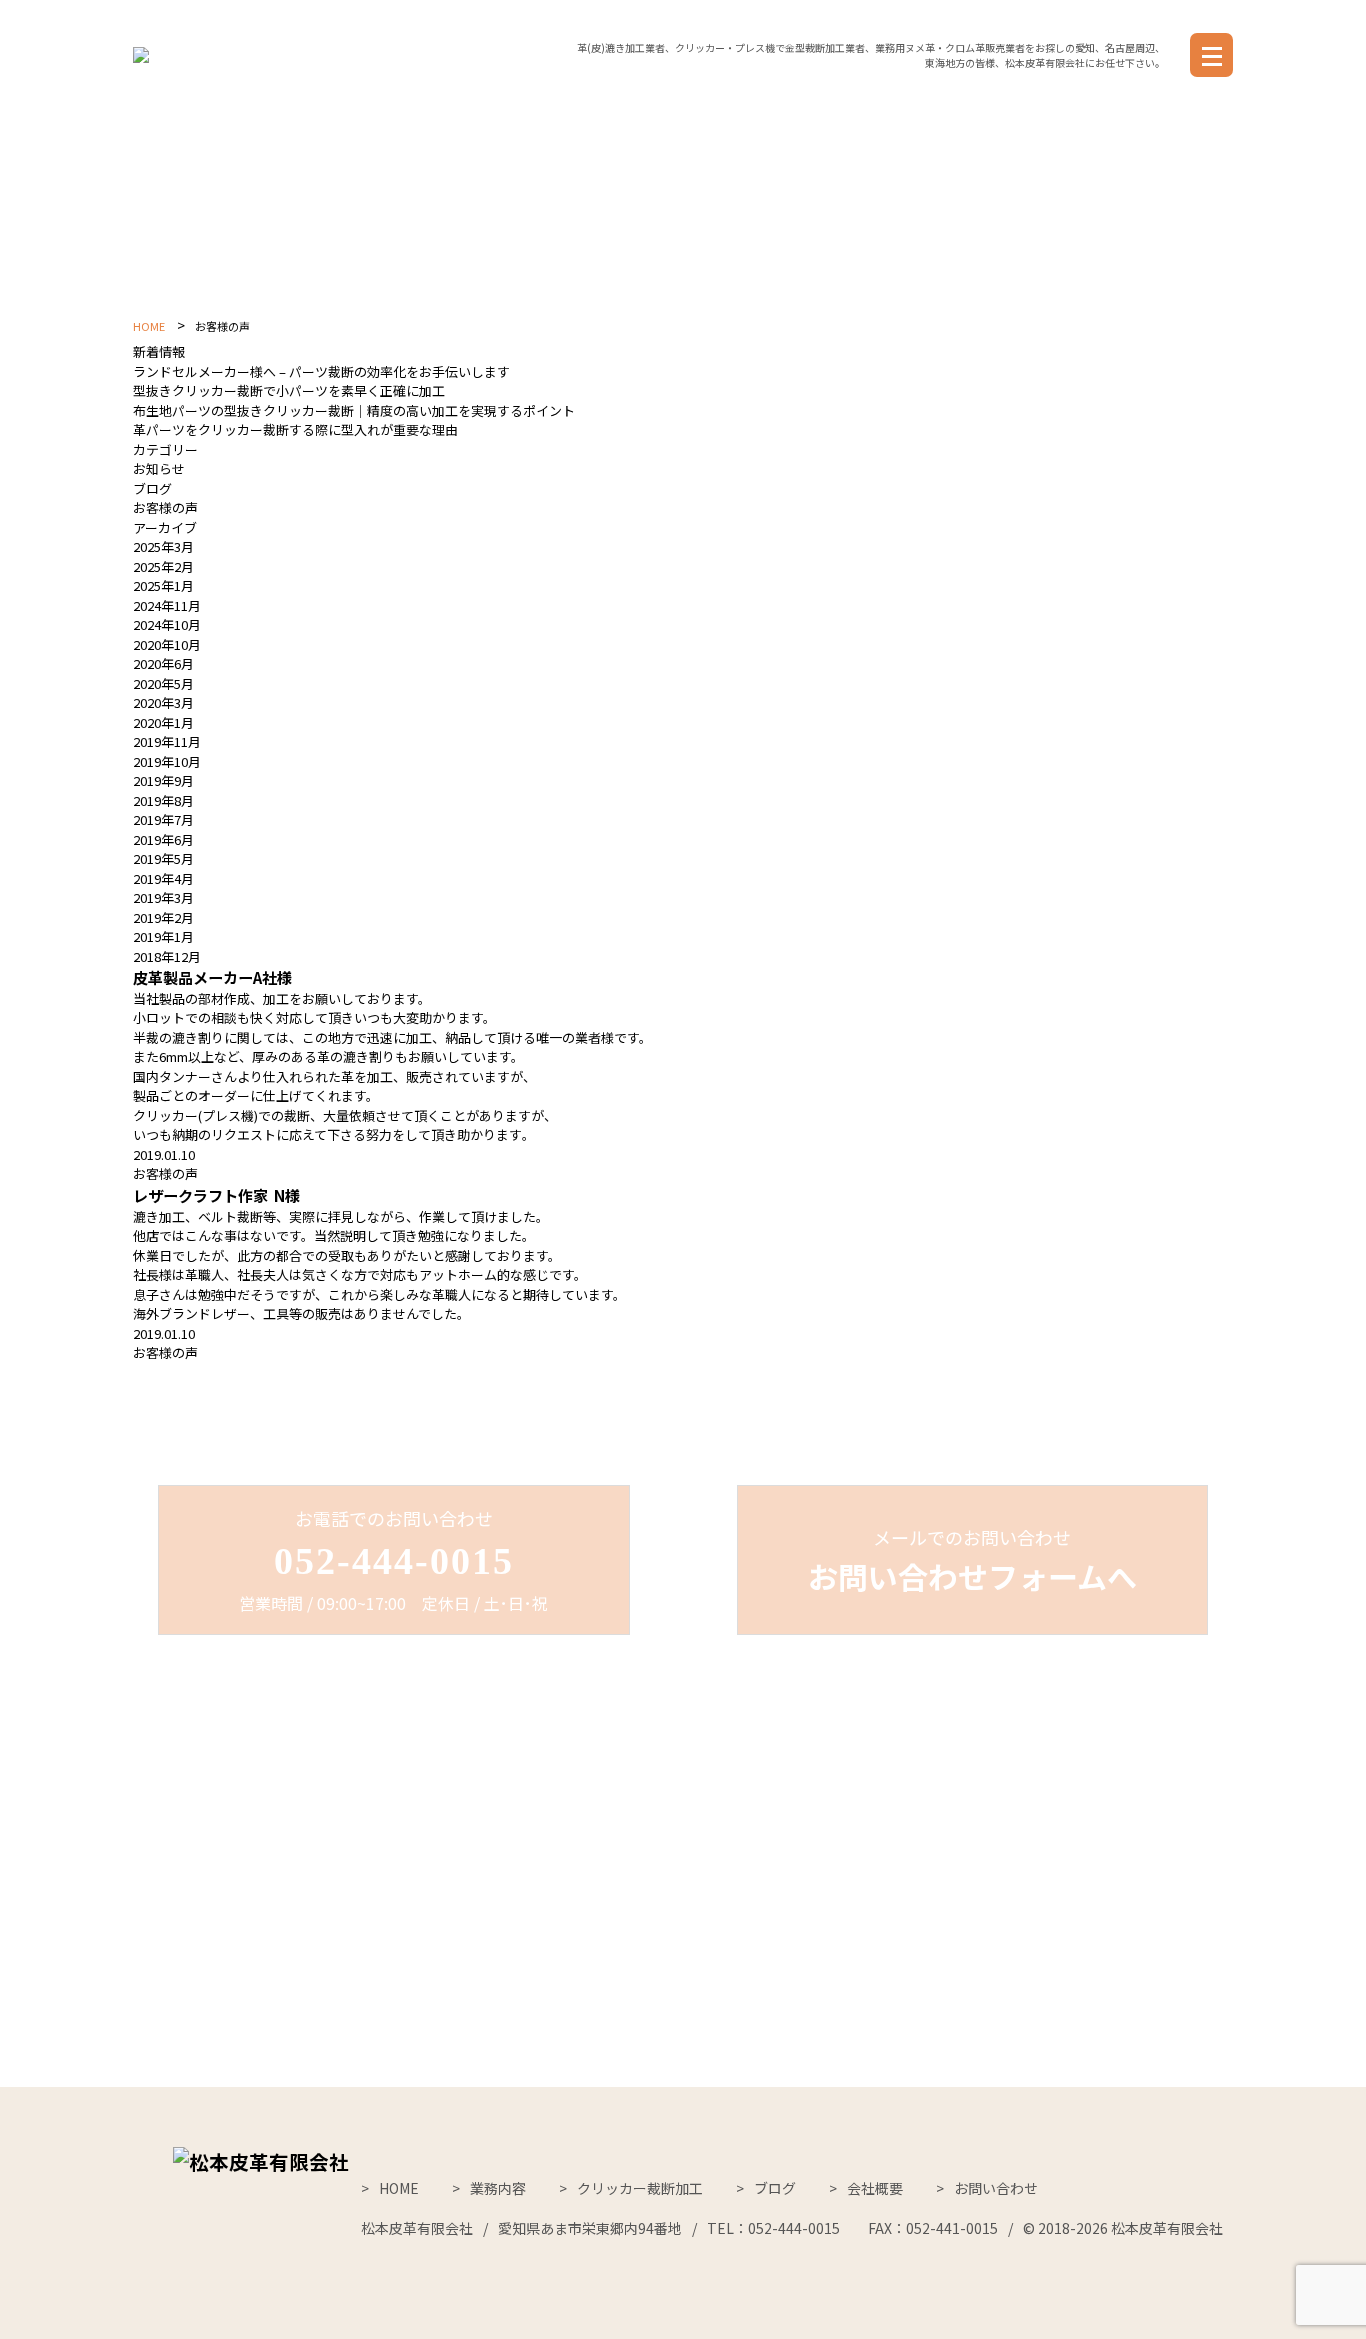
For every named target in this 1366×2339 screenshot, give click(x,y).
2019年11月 (167, 741)
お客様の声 (165, 507)
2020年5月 (163, 683)
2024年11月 (167, 605)
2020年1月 (163, 722)
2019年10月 (167, 761)
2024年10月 (167, 624)
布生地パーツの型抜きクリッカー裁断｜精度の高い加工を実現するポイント (354, 410)
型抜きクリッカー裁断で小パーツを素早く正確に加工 (289, 390)
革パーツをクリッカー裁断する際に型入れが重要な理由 (295, 429)
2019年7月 (163, 819)
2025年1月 (163, 585)
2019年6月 (163, 839)
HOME (149, 326)
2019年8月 (163, 800)
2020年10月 (167, 644)
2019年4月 (163, 878)
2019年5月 (163, 858)
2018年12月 (167, 956)
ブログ (152, 488)
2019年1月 (163, 936)
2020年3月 (163, 702)
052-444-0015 (394, 1561)
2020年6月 (163, 663)
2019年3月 (163, 897)
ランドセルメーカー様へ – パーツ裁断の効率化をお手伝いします (321, 371)
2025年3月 (163, 546)
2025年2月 (163, 566)
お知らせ (159, 468)
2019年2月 (163, 917)
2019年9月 (163, 780)
